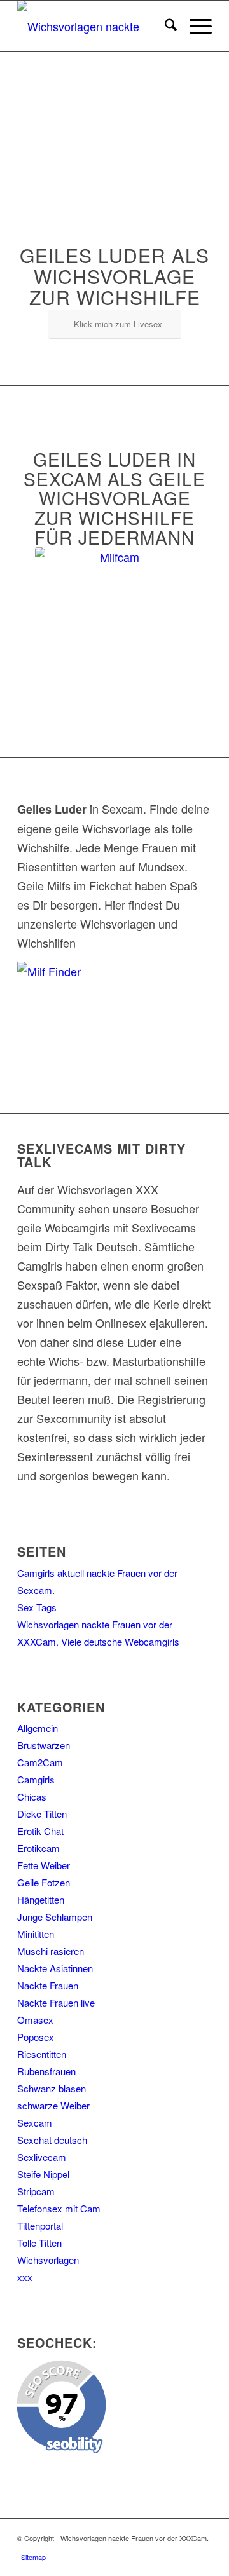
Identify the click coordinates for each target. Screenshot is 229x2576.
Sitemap (33, 2557)
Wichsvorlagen (48, 2260)
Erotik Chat (40, 1831)
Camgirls (36, 1779)
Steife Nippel (43, 2174)
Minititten (36, 1934)
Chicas (32, 1796)
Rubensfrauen (46, 2071)
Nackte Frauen (48, 1985)
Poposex (36, 2037)
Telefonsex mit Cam (59, 2208)
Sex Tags (37, 1607)
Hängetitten (41, 1899)
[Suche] (164, 26)
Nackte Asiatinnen (55, 1968)
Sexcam (35, 2123)
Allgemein (38, 1728)
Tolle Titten (39, 2243)
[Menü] (194, 26)
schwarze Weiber (53, 2105)
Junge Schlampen (55, 1917)
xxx (25, 2277)
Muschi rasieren (51, 1951)
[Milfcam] (114, 627)
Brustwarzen (44, 1745)
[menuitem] (164, 26)
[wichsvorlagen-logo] (95, 26)
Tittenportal (40, 2225)
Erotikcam (38, 1848)
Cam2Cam (40, 1762)
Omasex (35, 2020)
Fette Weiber (44, 1865)
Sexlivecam (42, 2157)
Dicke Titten (42, 1814)
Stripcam (36, 2191)
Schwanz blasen (52, 2088)
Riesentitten (42, 2054)
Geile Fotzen (44, 1882)
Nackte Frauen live (56, 2002)
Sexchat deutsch (52, 2140)
